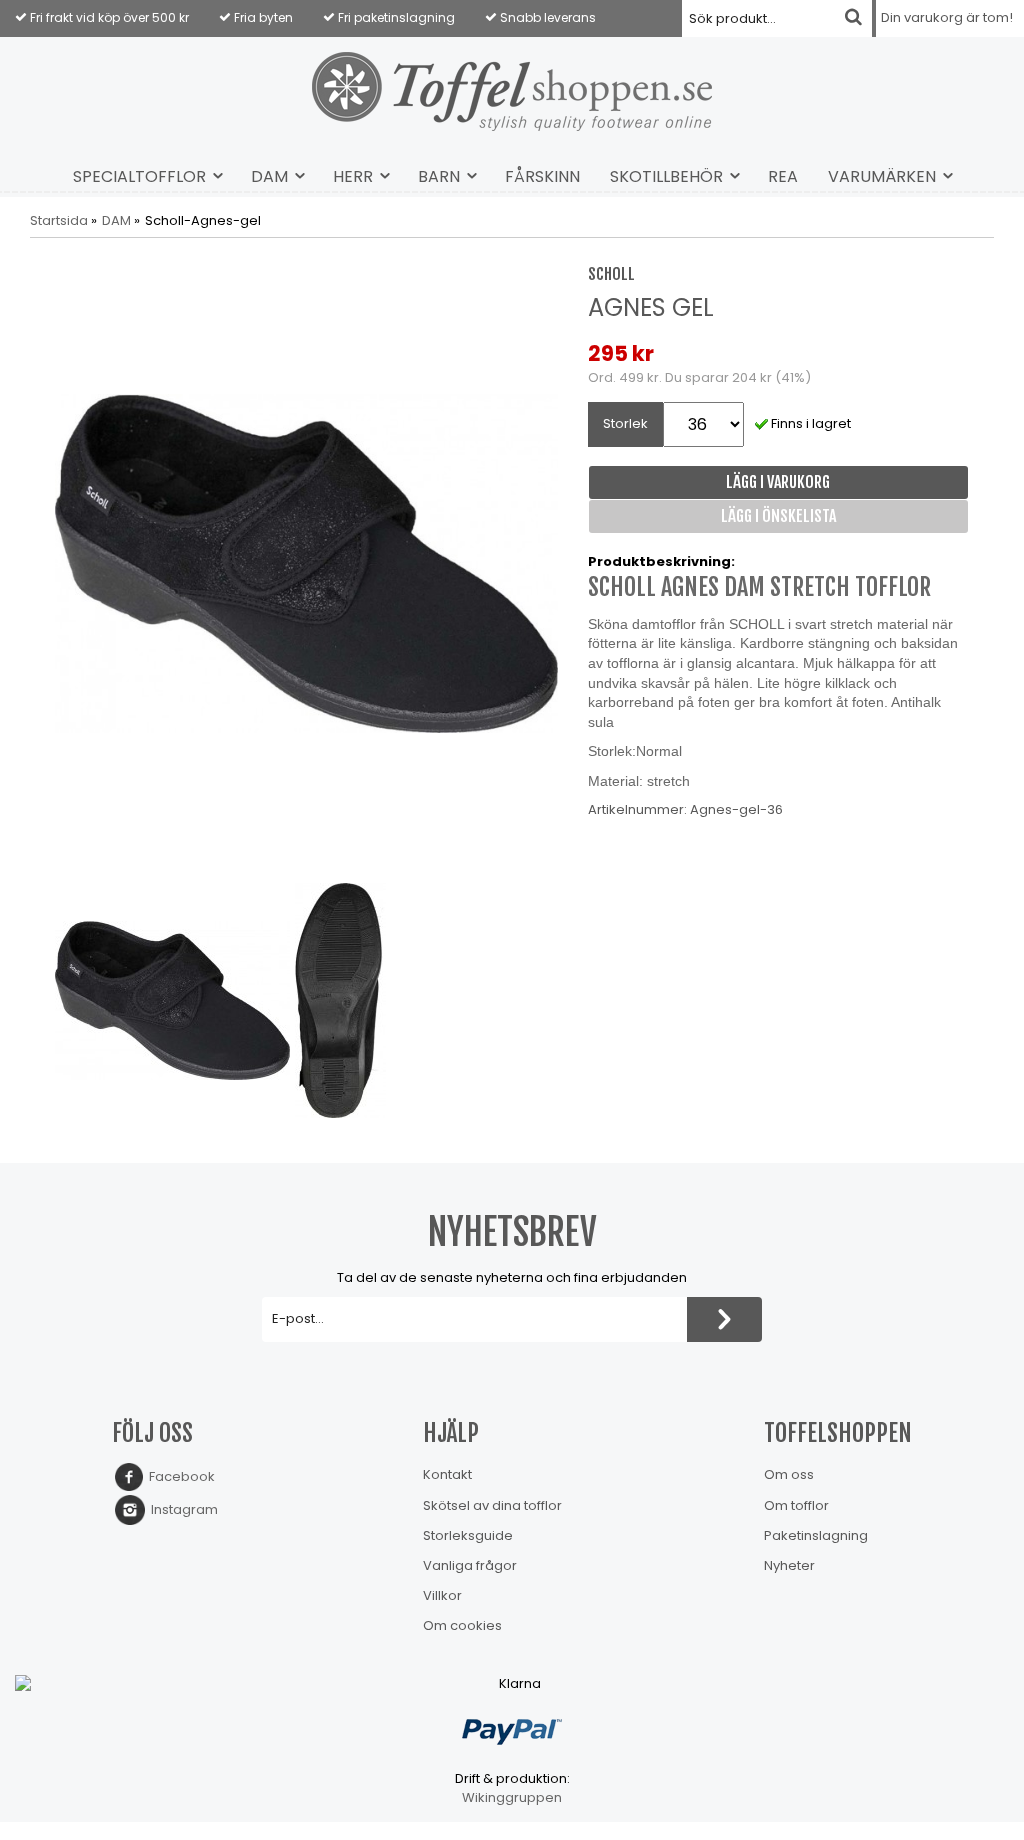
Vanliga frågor (470, 1565)
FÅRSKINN (542, 176)
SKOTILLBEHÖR (666, 176)
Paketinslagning (816, 1535)
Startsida (59, 221)
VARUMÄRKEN (882, 176)
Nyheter (789, 1565)
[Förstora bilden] (306, 562)
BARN (439, 176)
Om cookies (462, 1625)
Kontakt (447, 1474)
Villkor (442, 1595)
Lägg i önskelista (778, 516)
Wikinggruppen (512, 1797)
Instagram (181, 1509)
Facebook (179, 1476)
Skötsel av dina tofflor (492, 1505)
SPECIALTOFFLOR (139, 176)
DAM (269, 176)
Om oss (789, 1474)
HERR (353, 176)
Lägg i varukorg (778, 482)
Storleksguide (468, 1535)
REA (783, 176)
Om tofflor (796, 1505)
